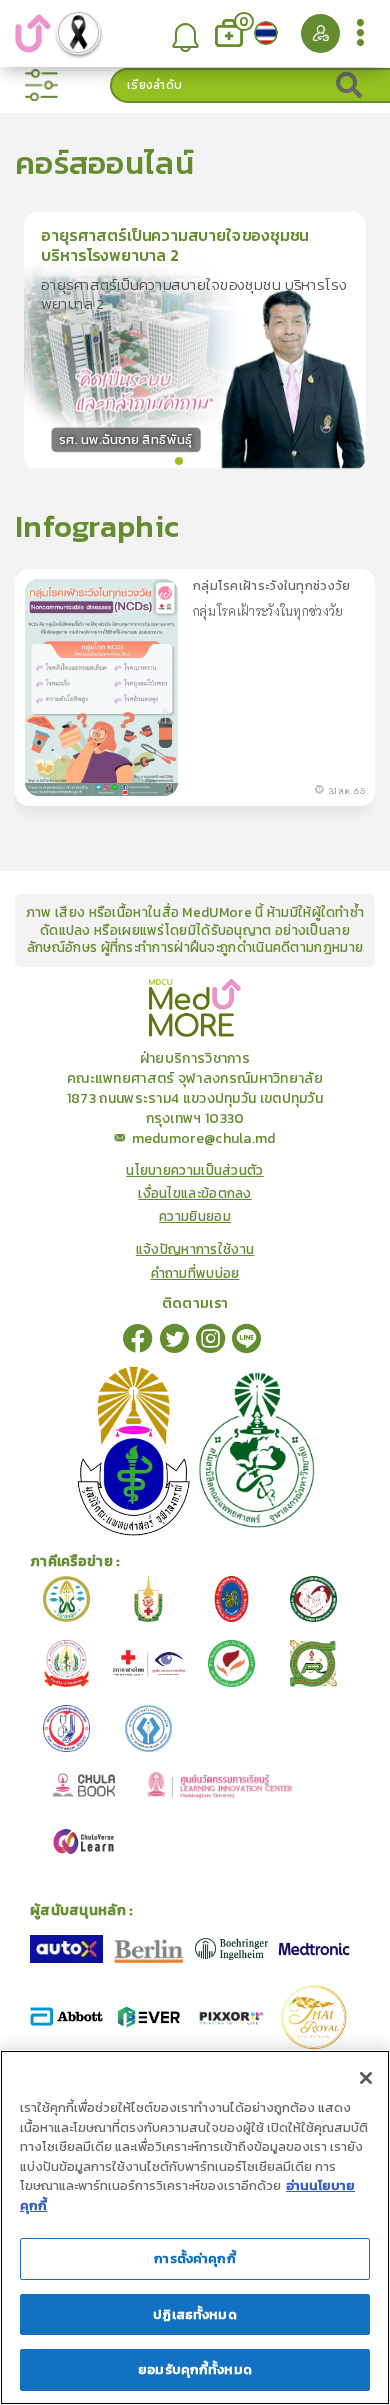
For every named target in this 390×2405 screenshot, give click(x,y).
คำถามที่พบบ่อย (195, 1273)
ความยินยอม (195, 1216)
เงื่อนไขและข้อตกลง (195, 1193)
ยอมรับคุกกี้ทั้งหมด (195, 2369)
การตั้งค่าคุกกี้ (194, 2258)
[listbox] (185, 34)
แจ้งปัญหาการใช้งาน (195, 1249)
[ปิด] (366, 2078)
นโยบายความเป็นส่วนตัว (194, 1170)
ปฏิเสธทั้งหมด (194, 2314)
